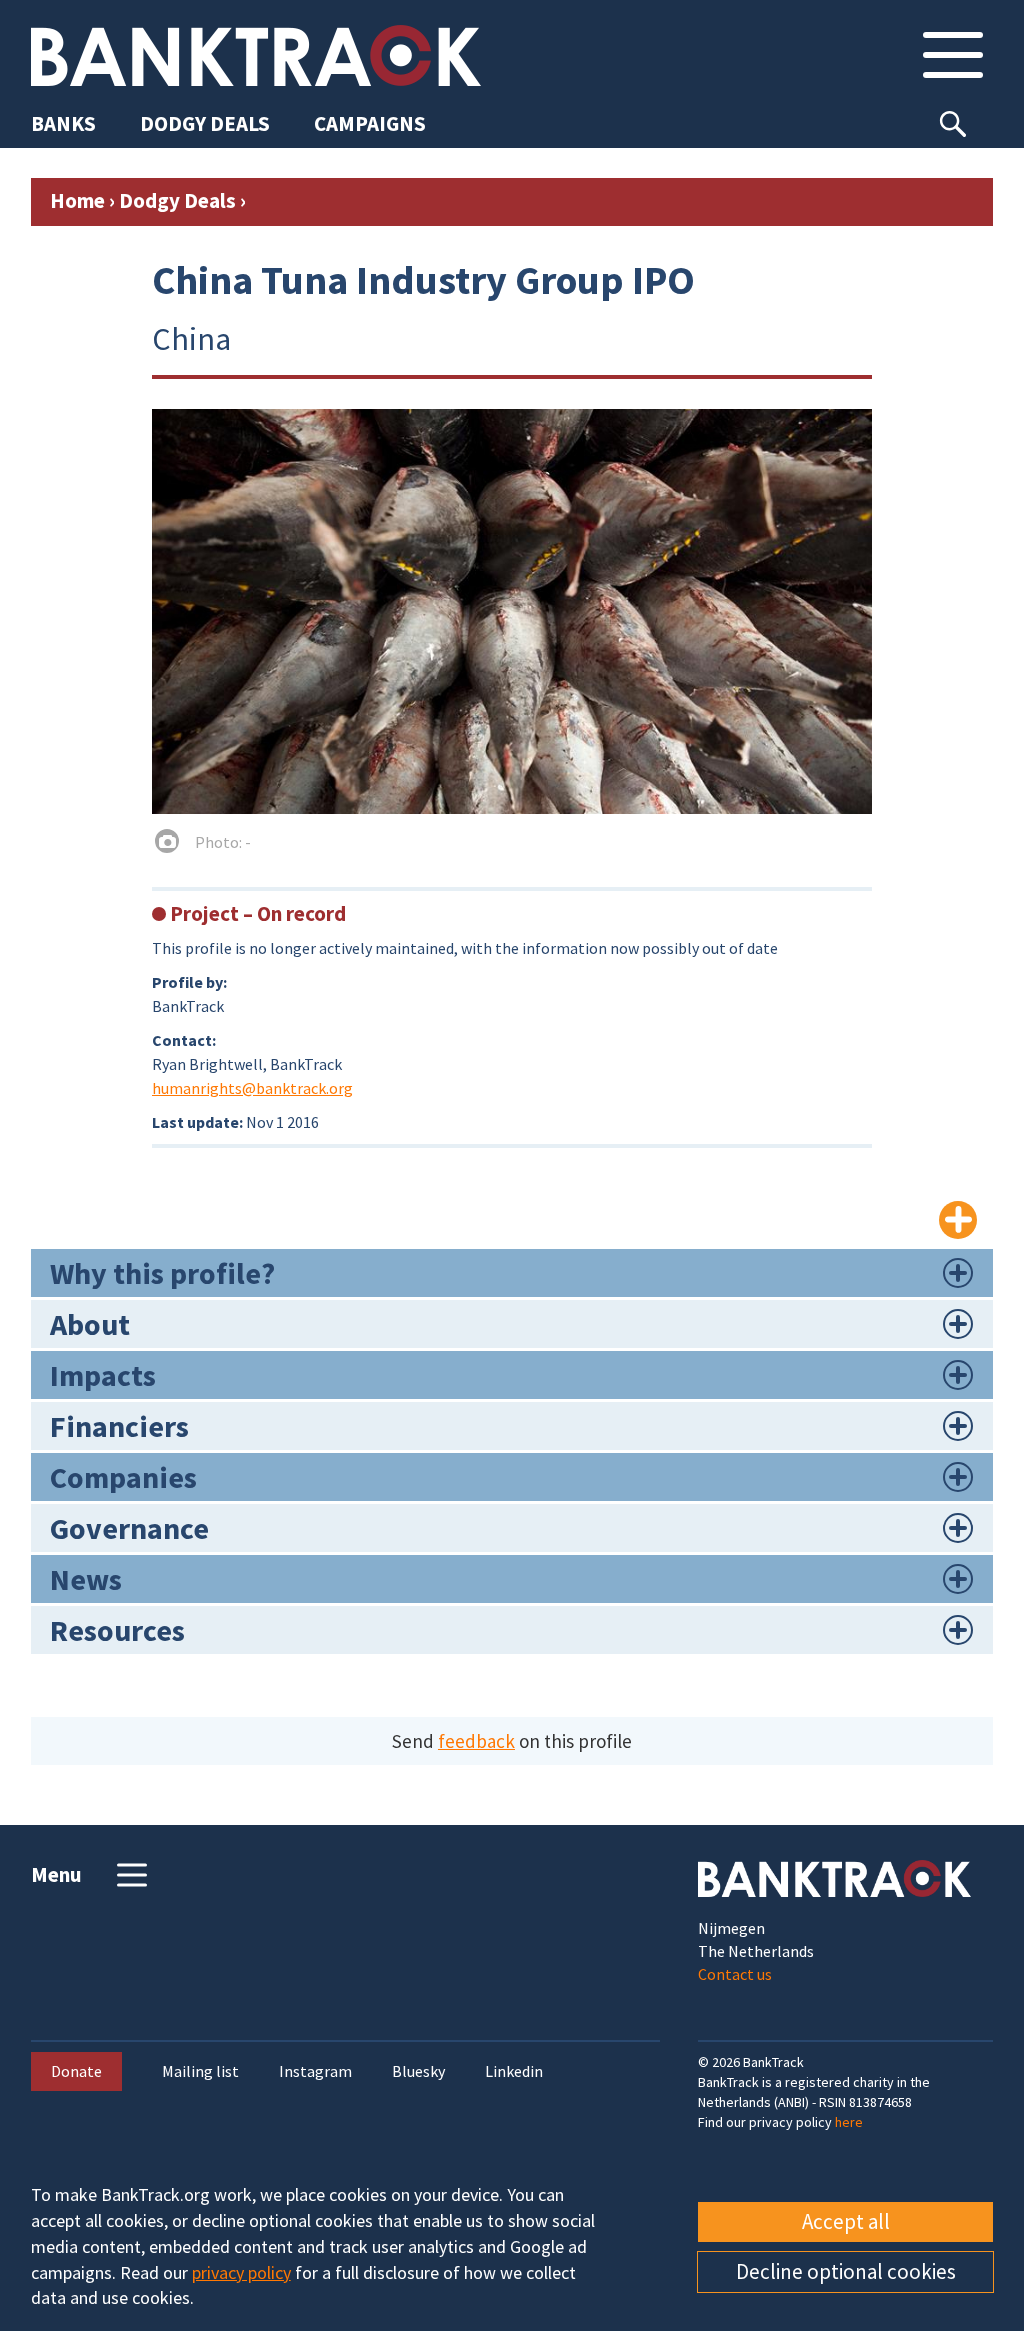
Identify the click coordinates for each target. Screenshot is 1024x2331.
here (849, 2122)
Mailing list (200, 2071)
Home (77, 200)
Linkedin (514, 2071)
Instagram (315, 2071)
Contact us (735, 1974)
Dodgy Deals (177, 200)
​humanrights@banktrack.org (252, 1088)
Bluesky (418, 2071)
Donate (76, 2071)
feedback (476, 1741)
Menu (56, 1874)
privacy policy (241, 2272)
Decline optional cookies (846, 2271)
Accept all (846, 2221)
